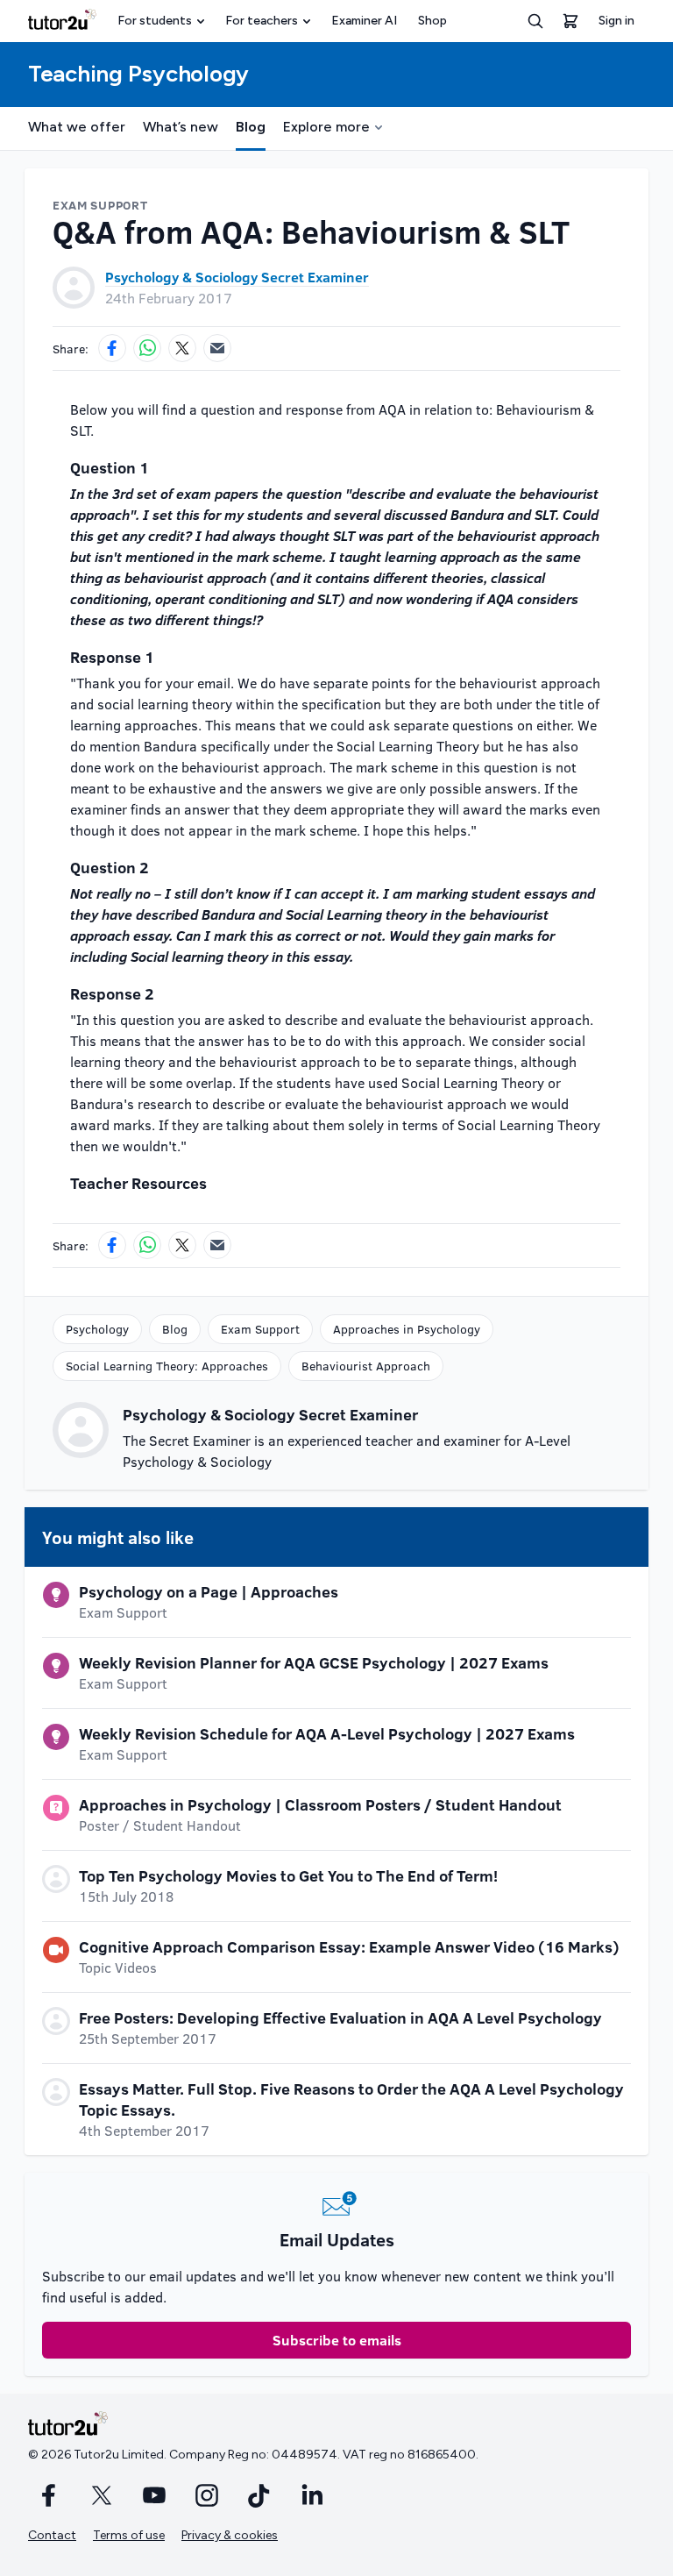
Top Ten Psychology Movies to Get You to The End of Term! (288, 1875)
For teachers (262, 21)
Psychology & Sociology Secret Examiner (237, 277)
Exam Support (260, 1329)
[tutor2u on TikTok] (259, 2495)
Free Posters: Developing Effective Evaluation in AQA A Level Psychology (340, 2017)
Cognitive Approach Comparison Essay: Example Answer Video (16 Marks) (349, 1946)
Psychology (97, 1329)
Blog (251, 127)
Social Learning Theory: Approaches (167, 1366)
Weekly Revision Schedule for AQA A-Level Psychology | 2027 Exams (327, 1733)
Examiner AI (364, 21)
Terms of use (129, 2535)
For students (155, 21)
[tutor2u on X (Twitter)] (102, 2495)
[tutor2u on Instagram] (207, 2495)
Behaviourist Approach (366, 1366)
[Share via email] (217, 348)
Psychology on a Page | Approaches (209, 1591)
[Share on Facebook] (112, 348)
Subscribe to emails (337, 2340)
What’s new (181, 127)
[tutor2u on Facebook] (49, 2495)
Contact (52, 2535)
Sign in (616, 21)
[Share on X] (182, 348)
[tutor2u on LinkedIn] (312, 2495)
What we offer (77, 127)
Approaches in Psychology (407, 1329)
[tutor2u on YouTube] (154, 2495)
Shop (432, 21)
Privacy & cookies (230, 2535)
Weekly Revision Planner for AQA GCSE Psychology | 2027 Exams (314, 1662)
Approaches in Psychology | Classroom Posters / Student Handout (320, 1804)
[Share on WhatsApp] (147, 348)
